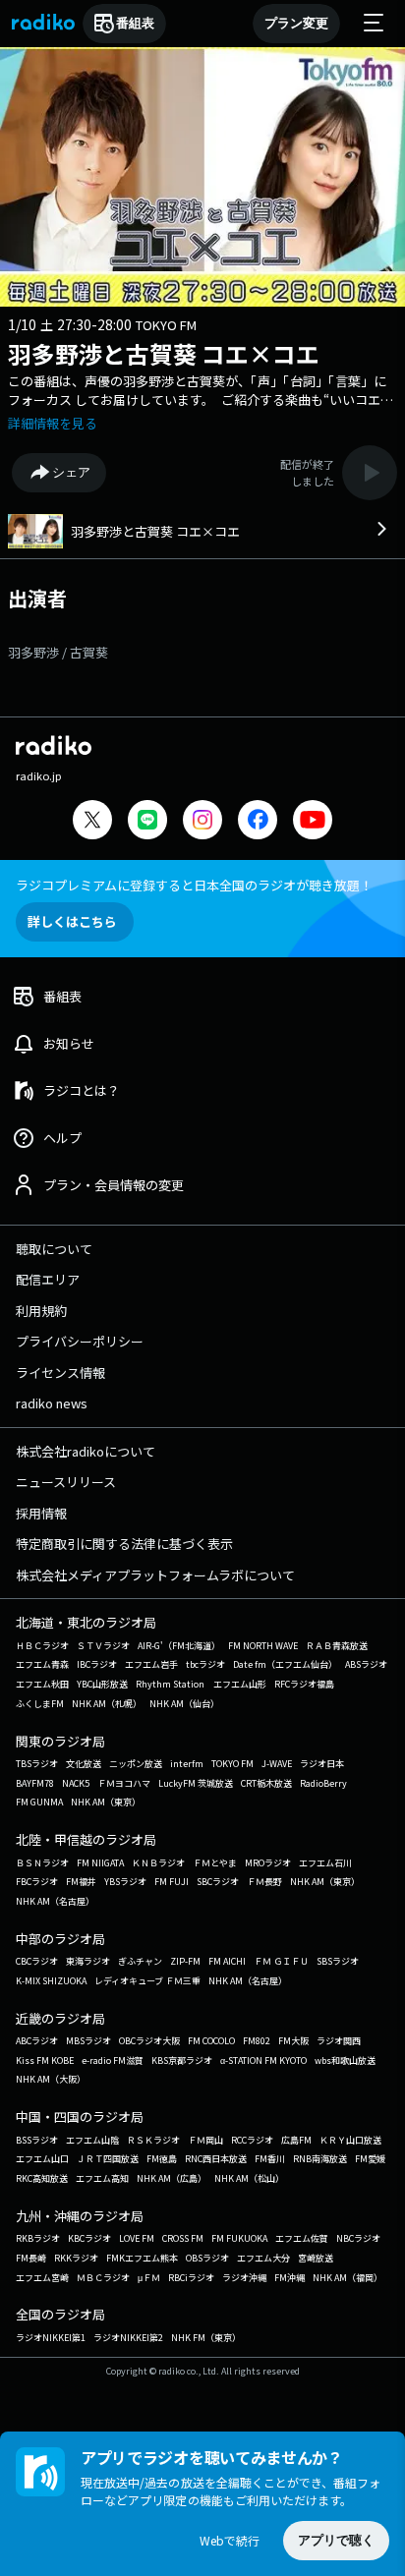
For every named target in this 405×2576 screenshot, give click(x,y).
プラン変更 (296, 23)
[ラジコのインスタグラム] (202, 820)
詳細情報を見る (53, 423)
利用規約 (41, 1311)
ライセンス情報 (60, 1373)
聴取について (54, 1249)
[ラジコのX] (92, 822)
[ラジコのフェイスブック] (258, 822)
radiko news (52, 1403)
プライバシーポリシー (80, 1341)
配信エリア (48, 1279)
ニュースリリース (66, 1482)
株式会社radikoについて (86, 1451)
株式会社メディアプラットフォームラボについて (155, 1575)
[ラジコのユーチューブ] (313, 822)
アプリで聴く (336, 2540)
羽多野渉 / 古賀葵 (58, 652)
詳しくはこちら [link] (72, 921)
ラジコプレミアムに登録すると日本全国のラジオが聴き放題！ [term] (194, 885)
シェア (71, 472)
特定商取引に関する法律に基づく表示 (124, 1544)
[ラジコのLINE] (147, 822)
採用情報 (41, 1513)
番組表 (135, 23)
